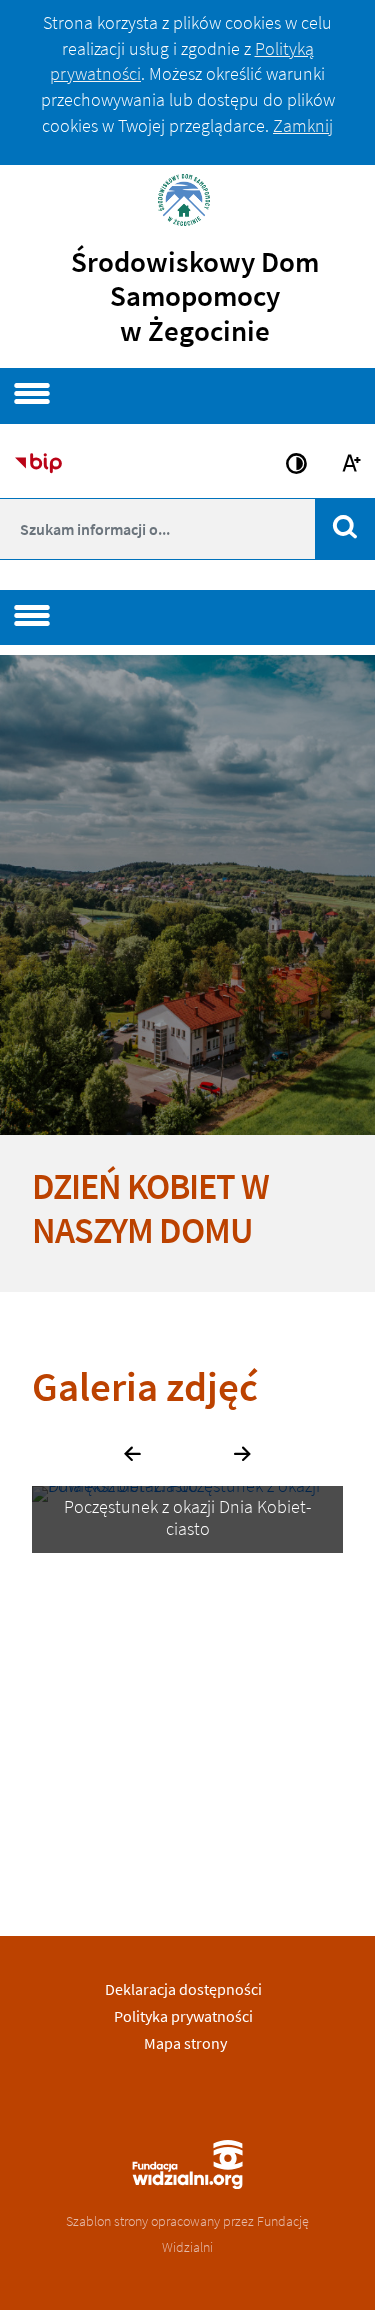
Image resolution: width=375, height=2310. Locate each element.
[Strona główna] (188, 197)
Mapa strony (185, 2043)
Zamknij (303, 125)
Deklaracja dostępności (183, 1989)
